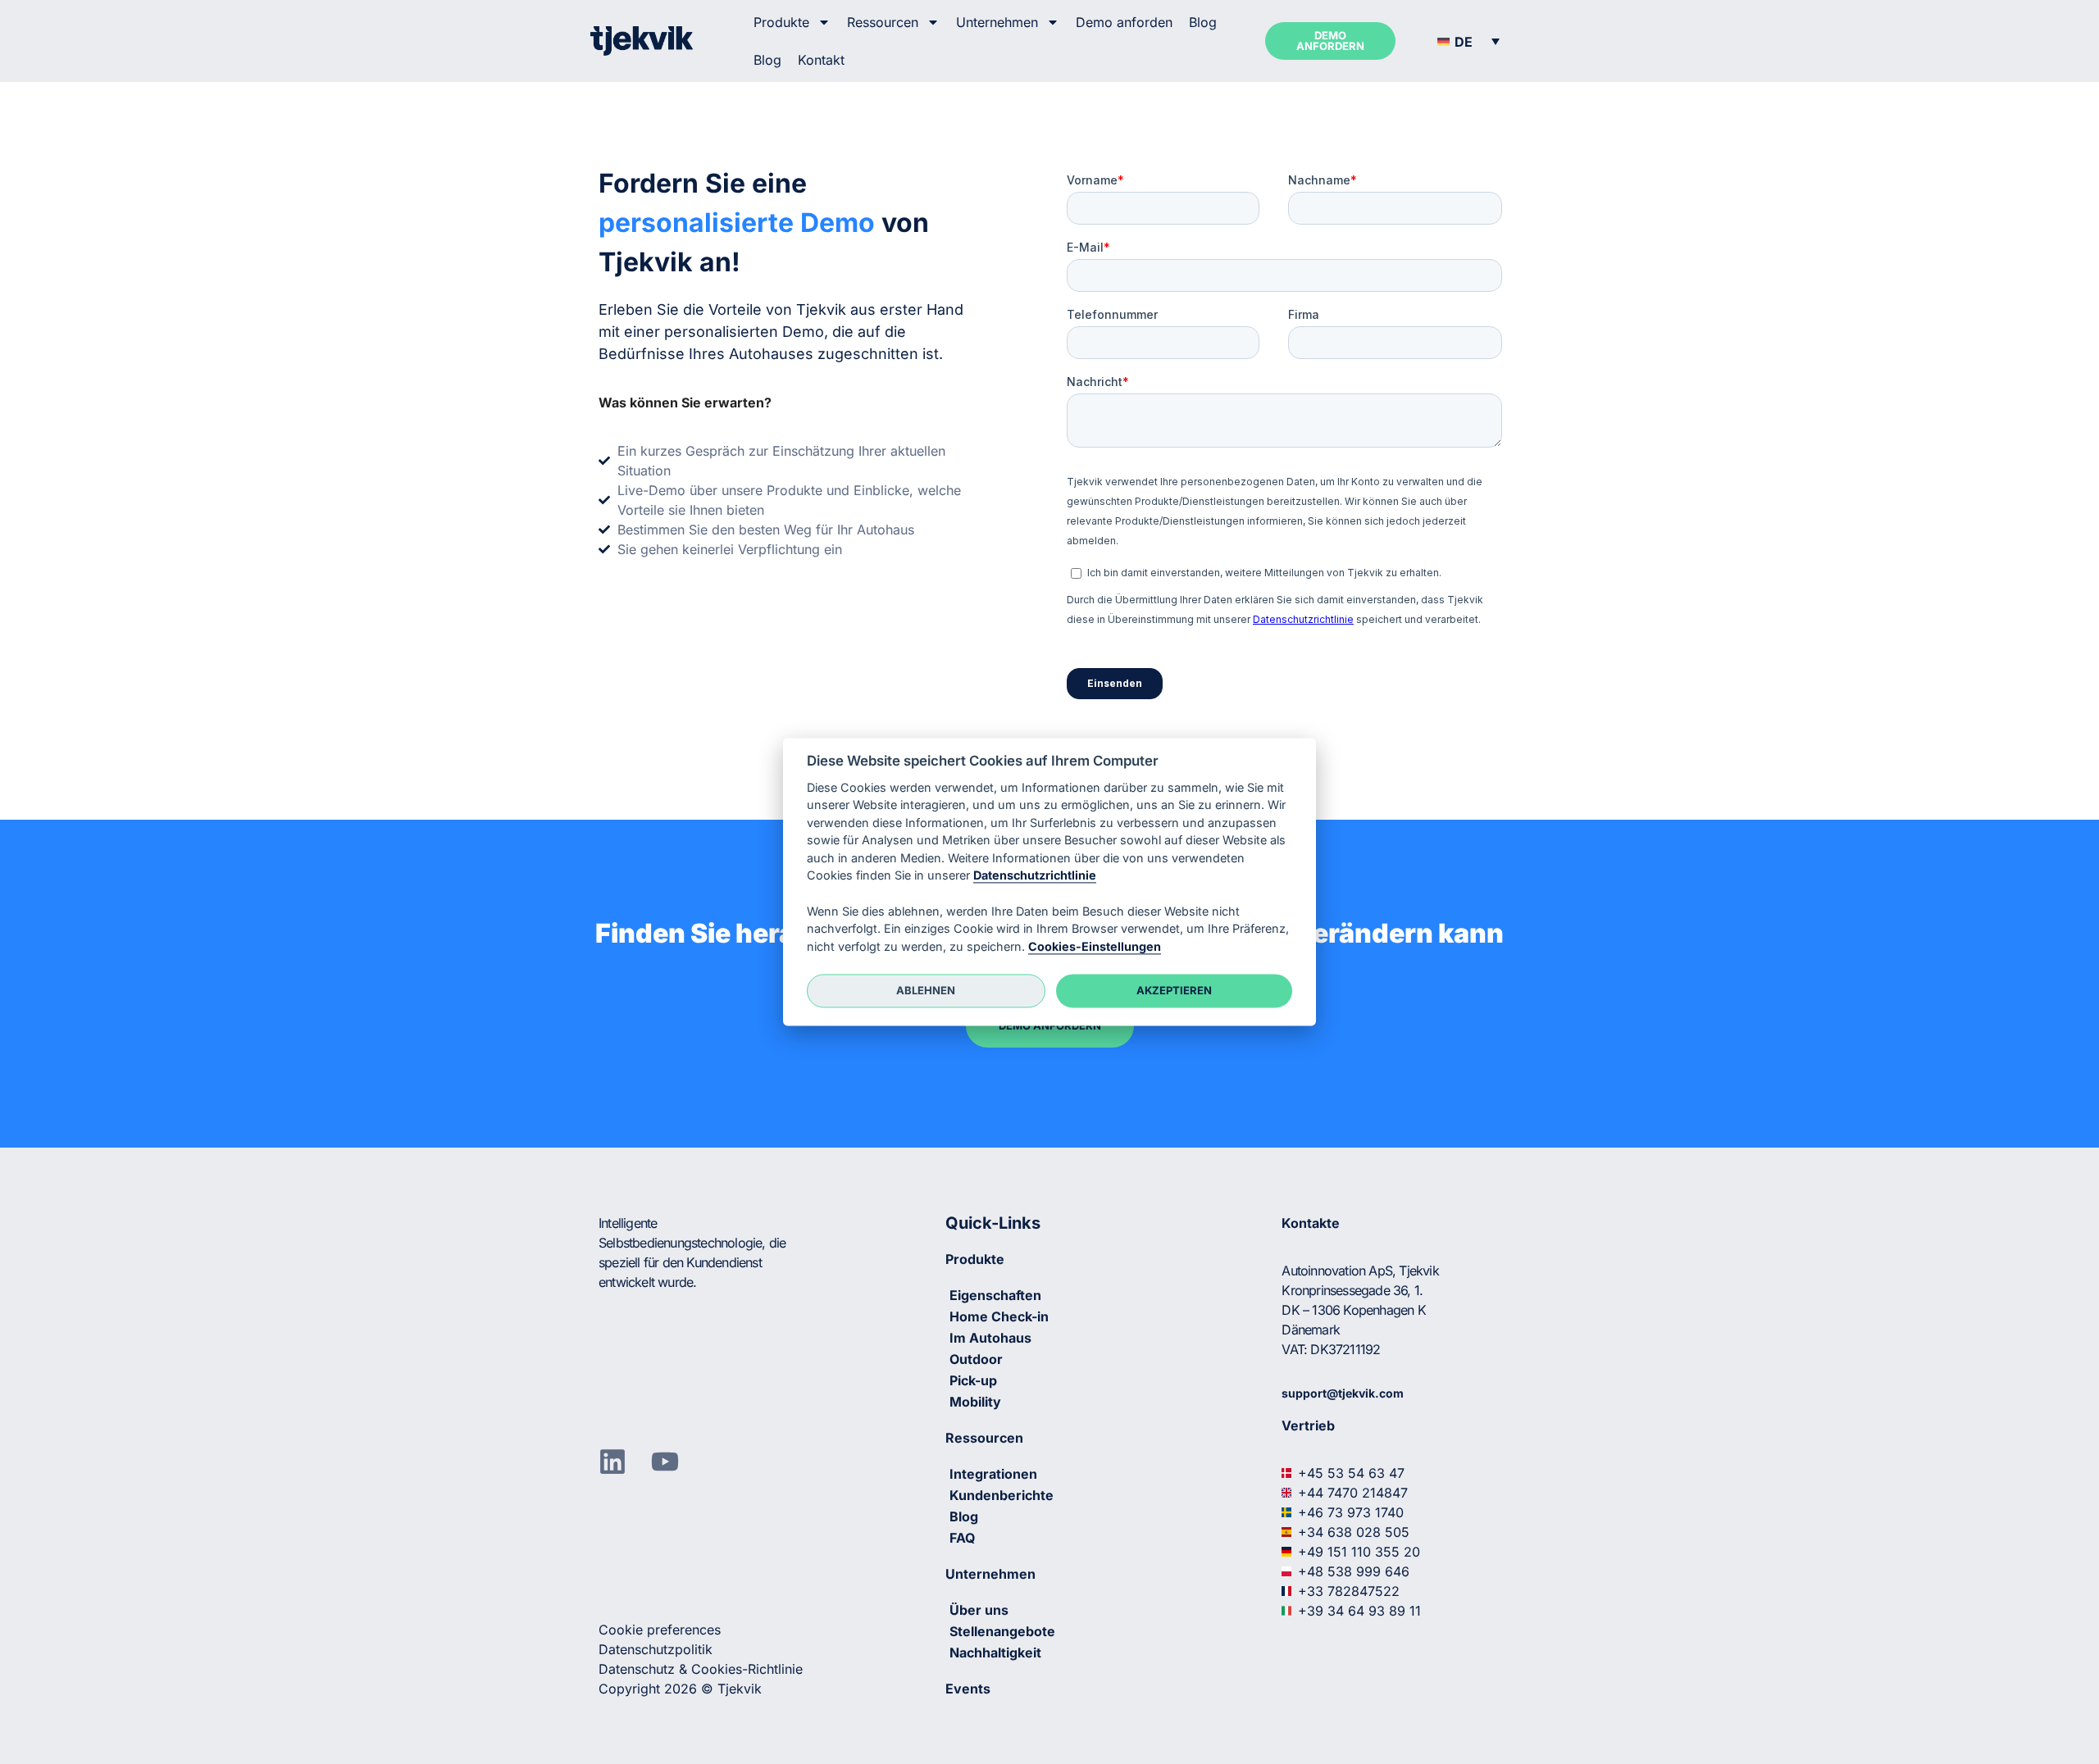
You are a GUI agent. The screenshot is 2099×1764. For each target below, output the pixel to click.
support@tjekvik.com (1343, 1393)
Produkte (781, 22)
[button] (1468, 41)
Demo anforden (1124, 22)
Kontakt (821, 60)
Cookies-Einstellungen (1095, 946)
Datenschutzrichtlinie (1035, 876)
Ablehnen (926, 990)
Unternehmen (997, 22)
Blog (1203, 22)
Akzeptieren (1174, 990)
